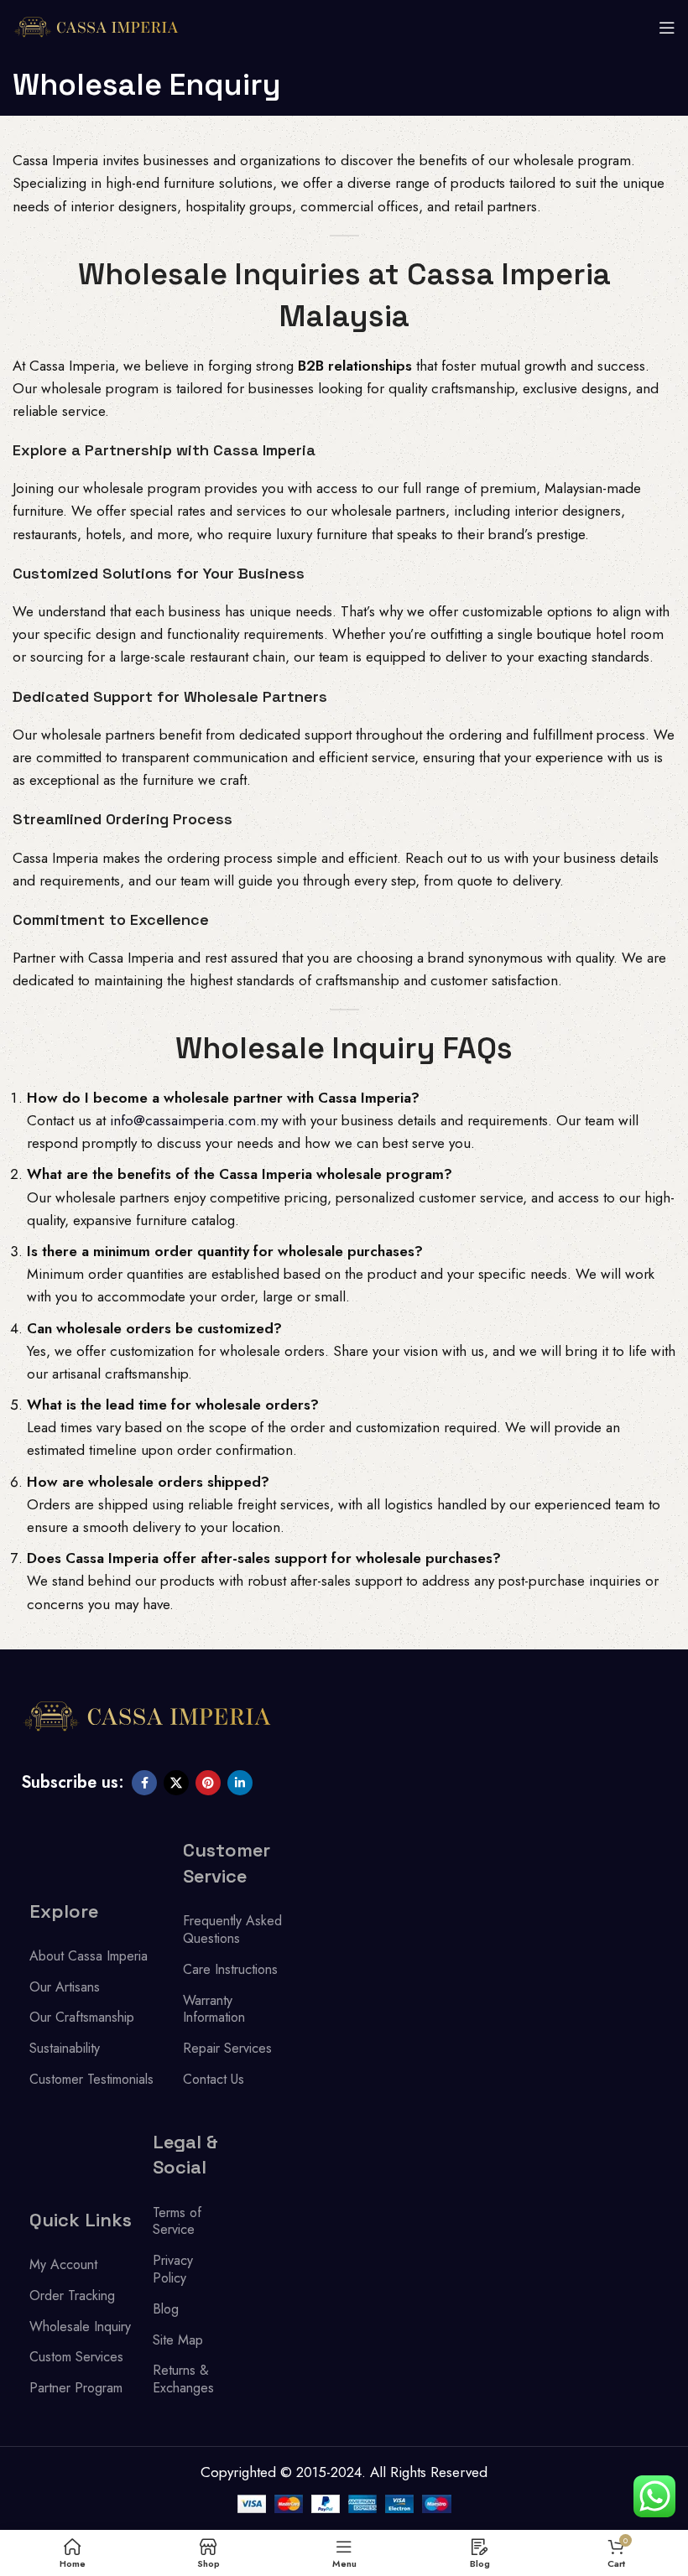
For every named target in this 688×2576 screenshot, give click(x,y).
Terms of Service (177, 2221)
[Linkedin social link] (240, 1783)
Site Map (178, 2340)
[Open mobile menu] (667, 28)
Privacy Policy (173, 2269)
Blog (166, 2309)
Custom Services (76, 2357)
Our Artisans (65, 1987)
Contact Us (214, 2079)
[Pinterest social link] (208, 1783)
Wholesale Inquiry (80, 2327)
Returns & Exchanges (183, 2379)
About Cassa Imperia (89, 1956)
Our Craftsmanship (82, 2017)
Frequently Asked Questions (232, 1929)
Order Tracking (72, 2296)
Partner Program (76, 2388)
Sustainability (65, 2048)
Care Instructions (230, 1969)
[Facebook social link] (144, 1783)
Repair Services (227, 2048)
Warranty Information (214, 2009)
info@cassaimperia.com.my (194, 1120)
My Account (63, 2264)
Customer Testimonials (91, 2079)
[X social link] (176, 1783)
